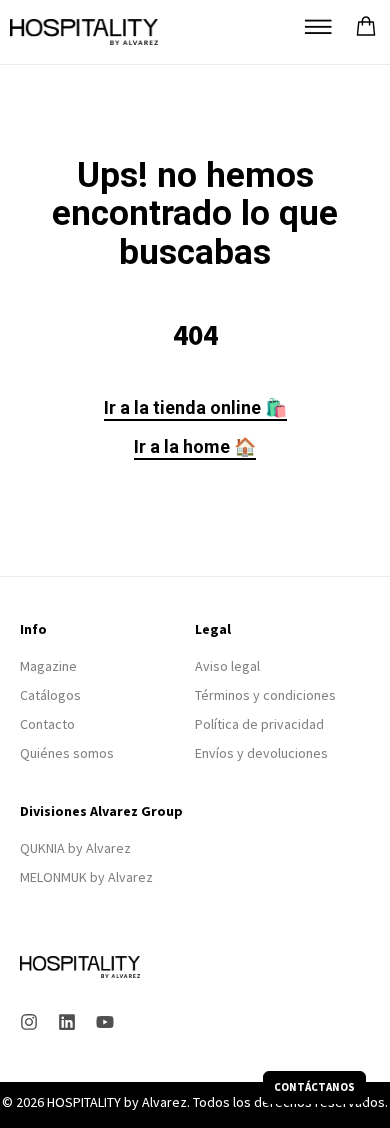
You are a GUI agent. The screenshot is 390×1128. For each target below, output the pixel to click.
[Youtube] (105, 1022)
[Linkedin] (67, 1022)
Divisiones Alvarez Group (101, 811)
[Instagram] (29, 1022)
